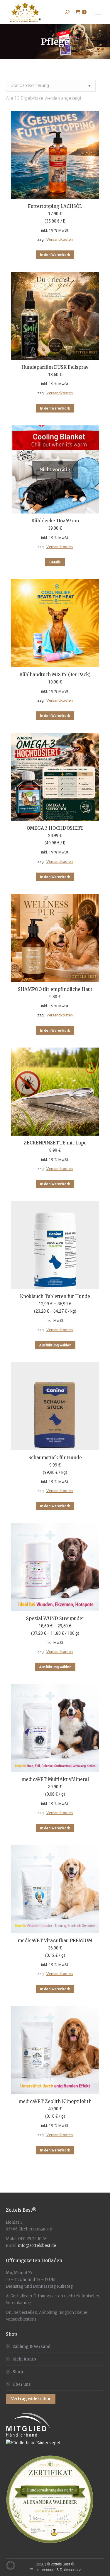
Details (55, 562)
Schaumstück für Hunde (55, 1458)
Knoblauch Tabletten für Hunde (55, 1296)
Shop (18, 2372)
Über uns (22, 2384)
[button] (11, 2565)
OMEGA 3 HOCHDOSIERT (55, 828)
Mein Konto (24, 2359)
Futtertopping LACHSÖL (55, 206)
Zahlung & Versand (32, 2347)
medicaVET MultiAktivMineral (55, 1779)
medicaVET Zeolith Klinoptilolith (55, 2101)
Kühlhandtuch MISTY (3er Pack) (55, 675)
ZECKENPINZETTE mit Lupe (55, 1143)
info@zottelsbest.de (37, 2246)
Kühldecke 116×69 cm (55, 521)
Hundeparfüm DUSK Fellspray (55, 367)
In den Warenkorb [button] (55, 255)
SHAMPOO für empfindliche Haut (55, 989)
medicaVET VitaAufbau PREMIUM (55, 1941)
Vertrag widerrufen (31, 2399)
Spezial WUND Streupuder (55, 1618)
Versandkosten (60, 239)
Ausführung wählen (55, 1345)
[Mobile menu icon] (98, 12)
